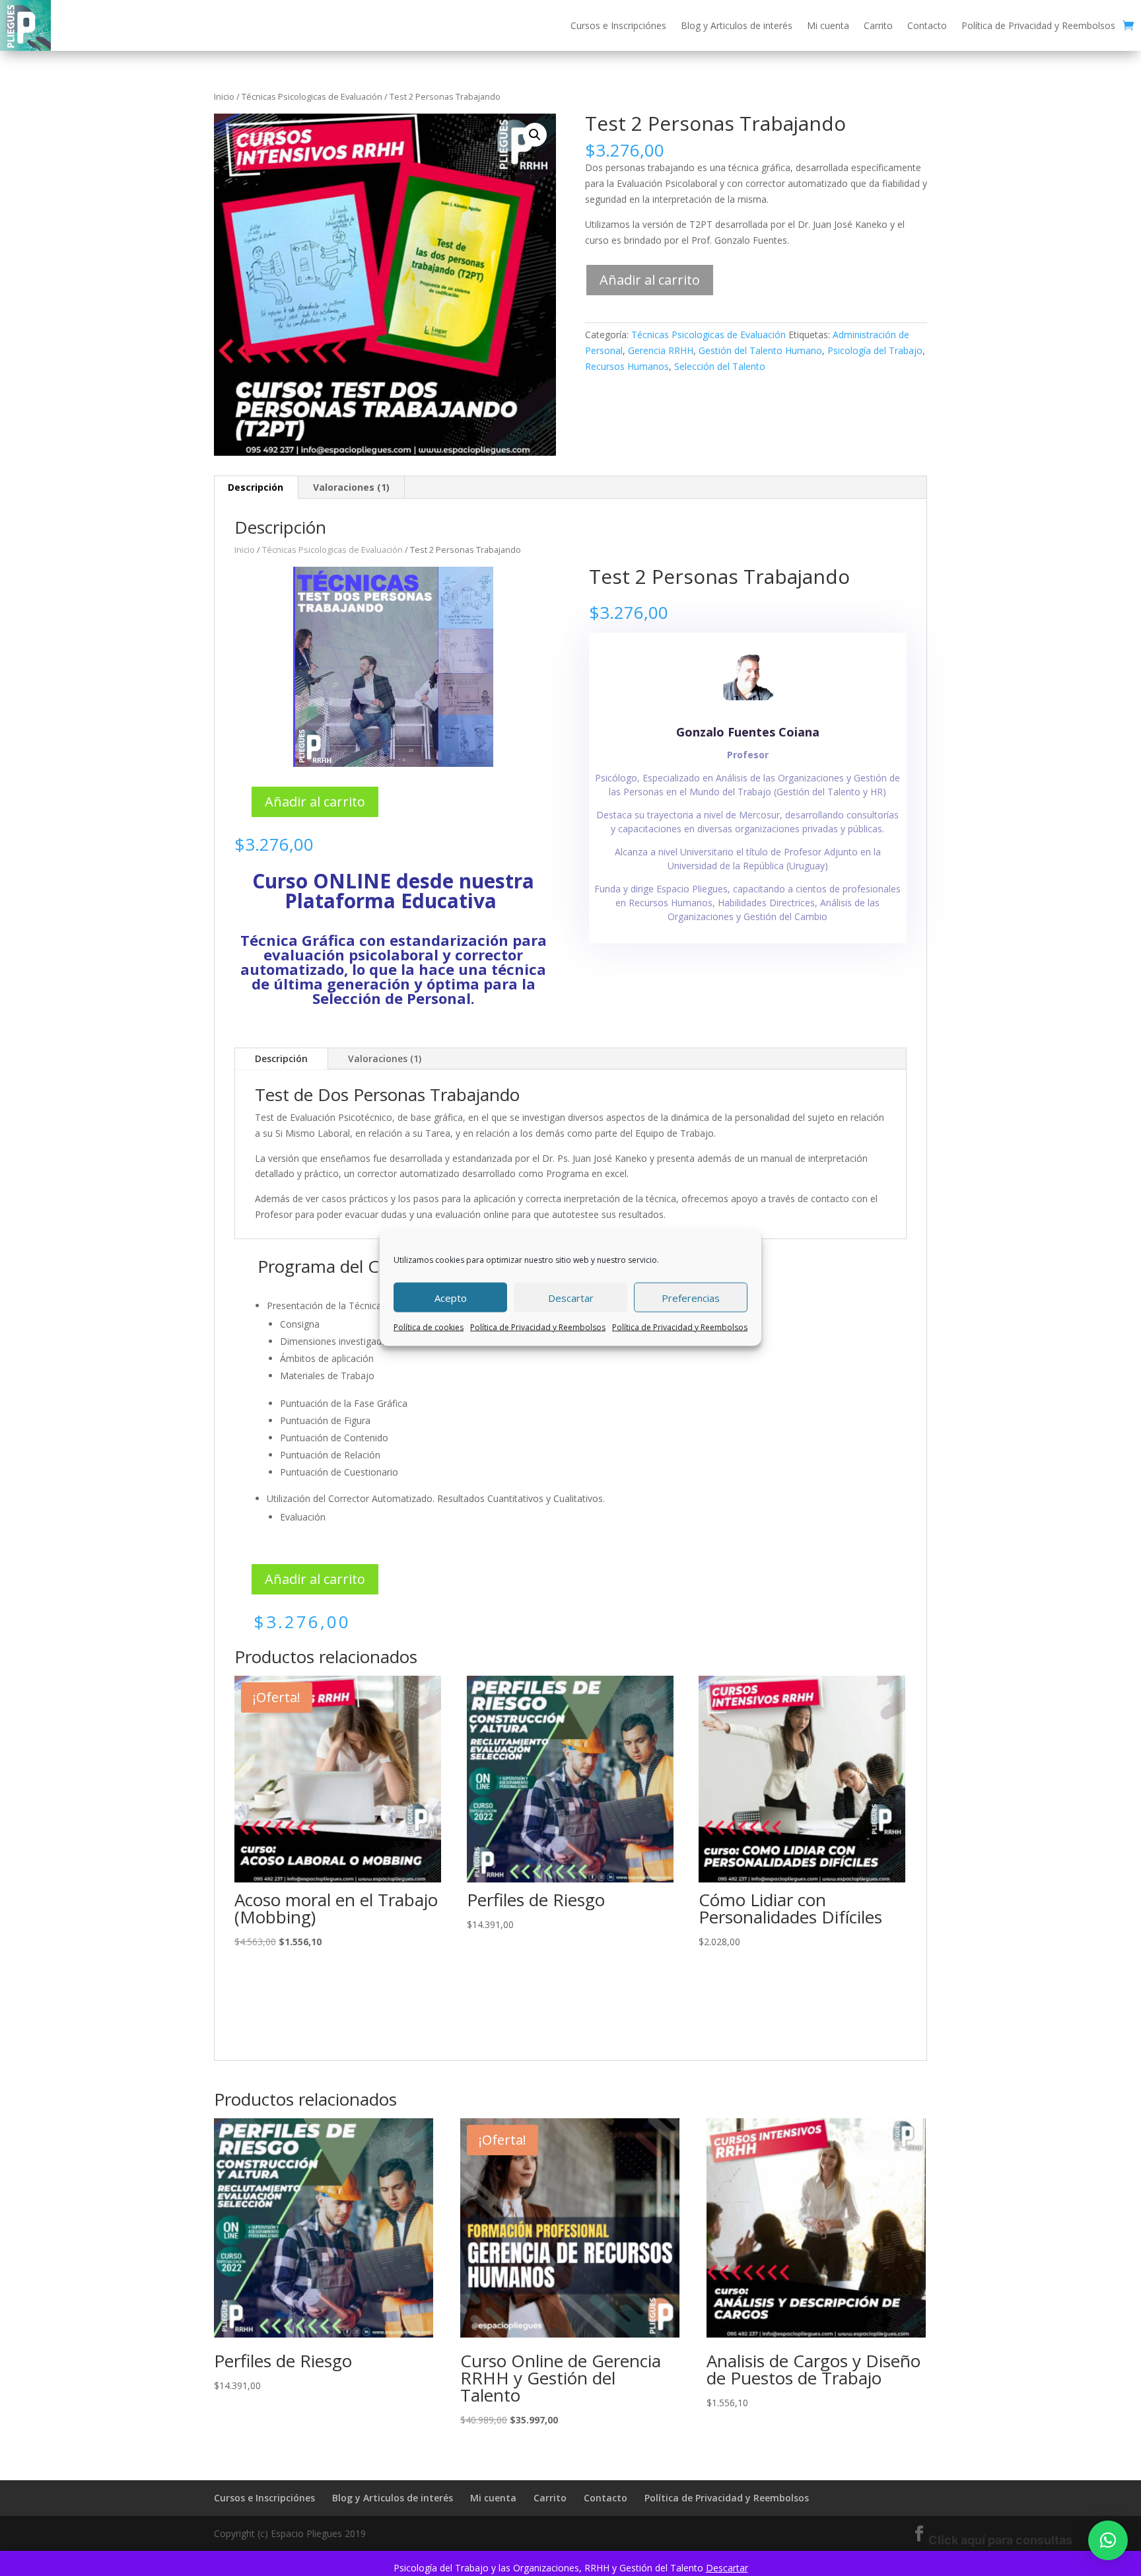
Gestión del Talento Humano (760, 350)
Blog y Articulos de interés (737, 25)
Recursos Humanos (627, 366)
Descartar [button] (727, 2568)
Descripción (281, 1058)
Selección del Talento (720, 366)
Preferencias (691, 1297)
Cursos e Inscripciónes (618, 25)
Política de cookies (429, 1327)
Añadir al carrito (650, 280)
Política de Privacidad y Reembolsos (538, 1327)
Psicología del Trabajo (875, 350)
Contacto (927, 25)
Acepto (451, 1297)
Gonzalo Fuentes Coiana (748, 732)
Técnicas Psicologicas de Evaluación (312, 96)
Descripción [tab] (256, 487)
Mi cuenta (828, 25)
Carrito (878, 25)
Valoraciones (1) (385, 1058)
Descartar (571, 1297)
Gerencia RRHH (661, 350)
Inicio (224, 96)
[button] (535, 135)
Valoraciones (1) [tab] (351, 487)
